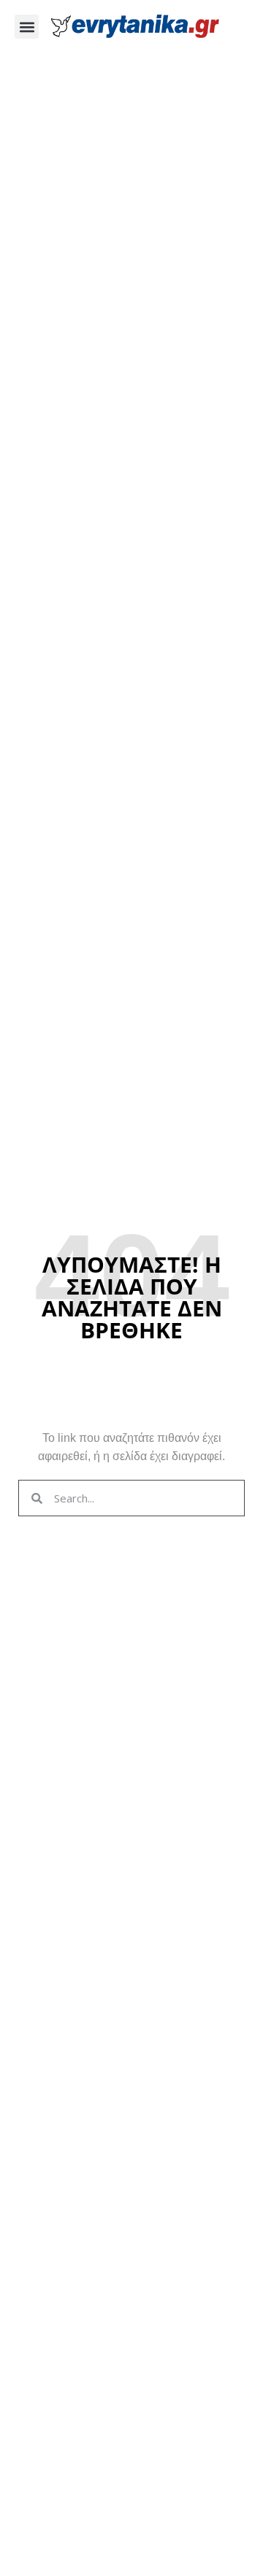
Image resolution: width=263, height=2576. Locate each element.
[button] (27, 27)
